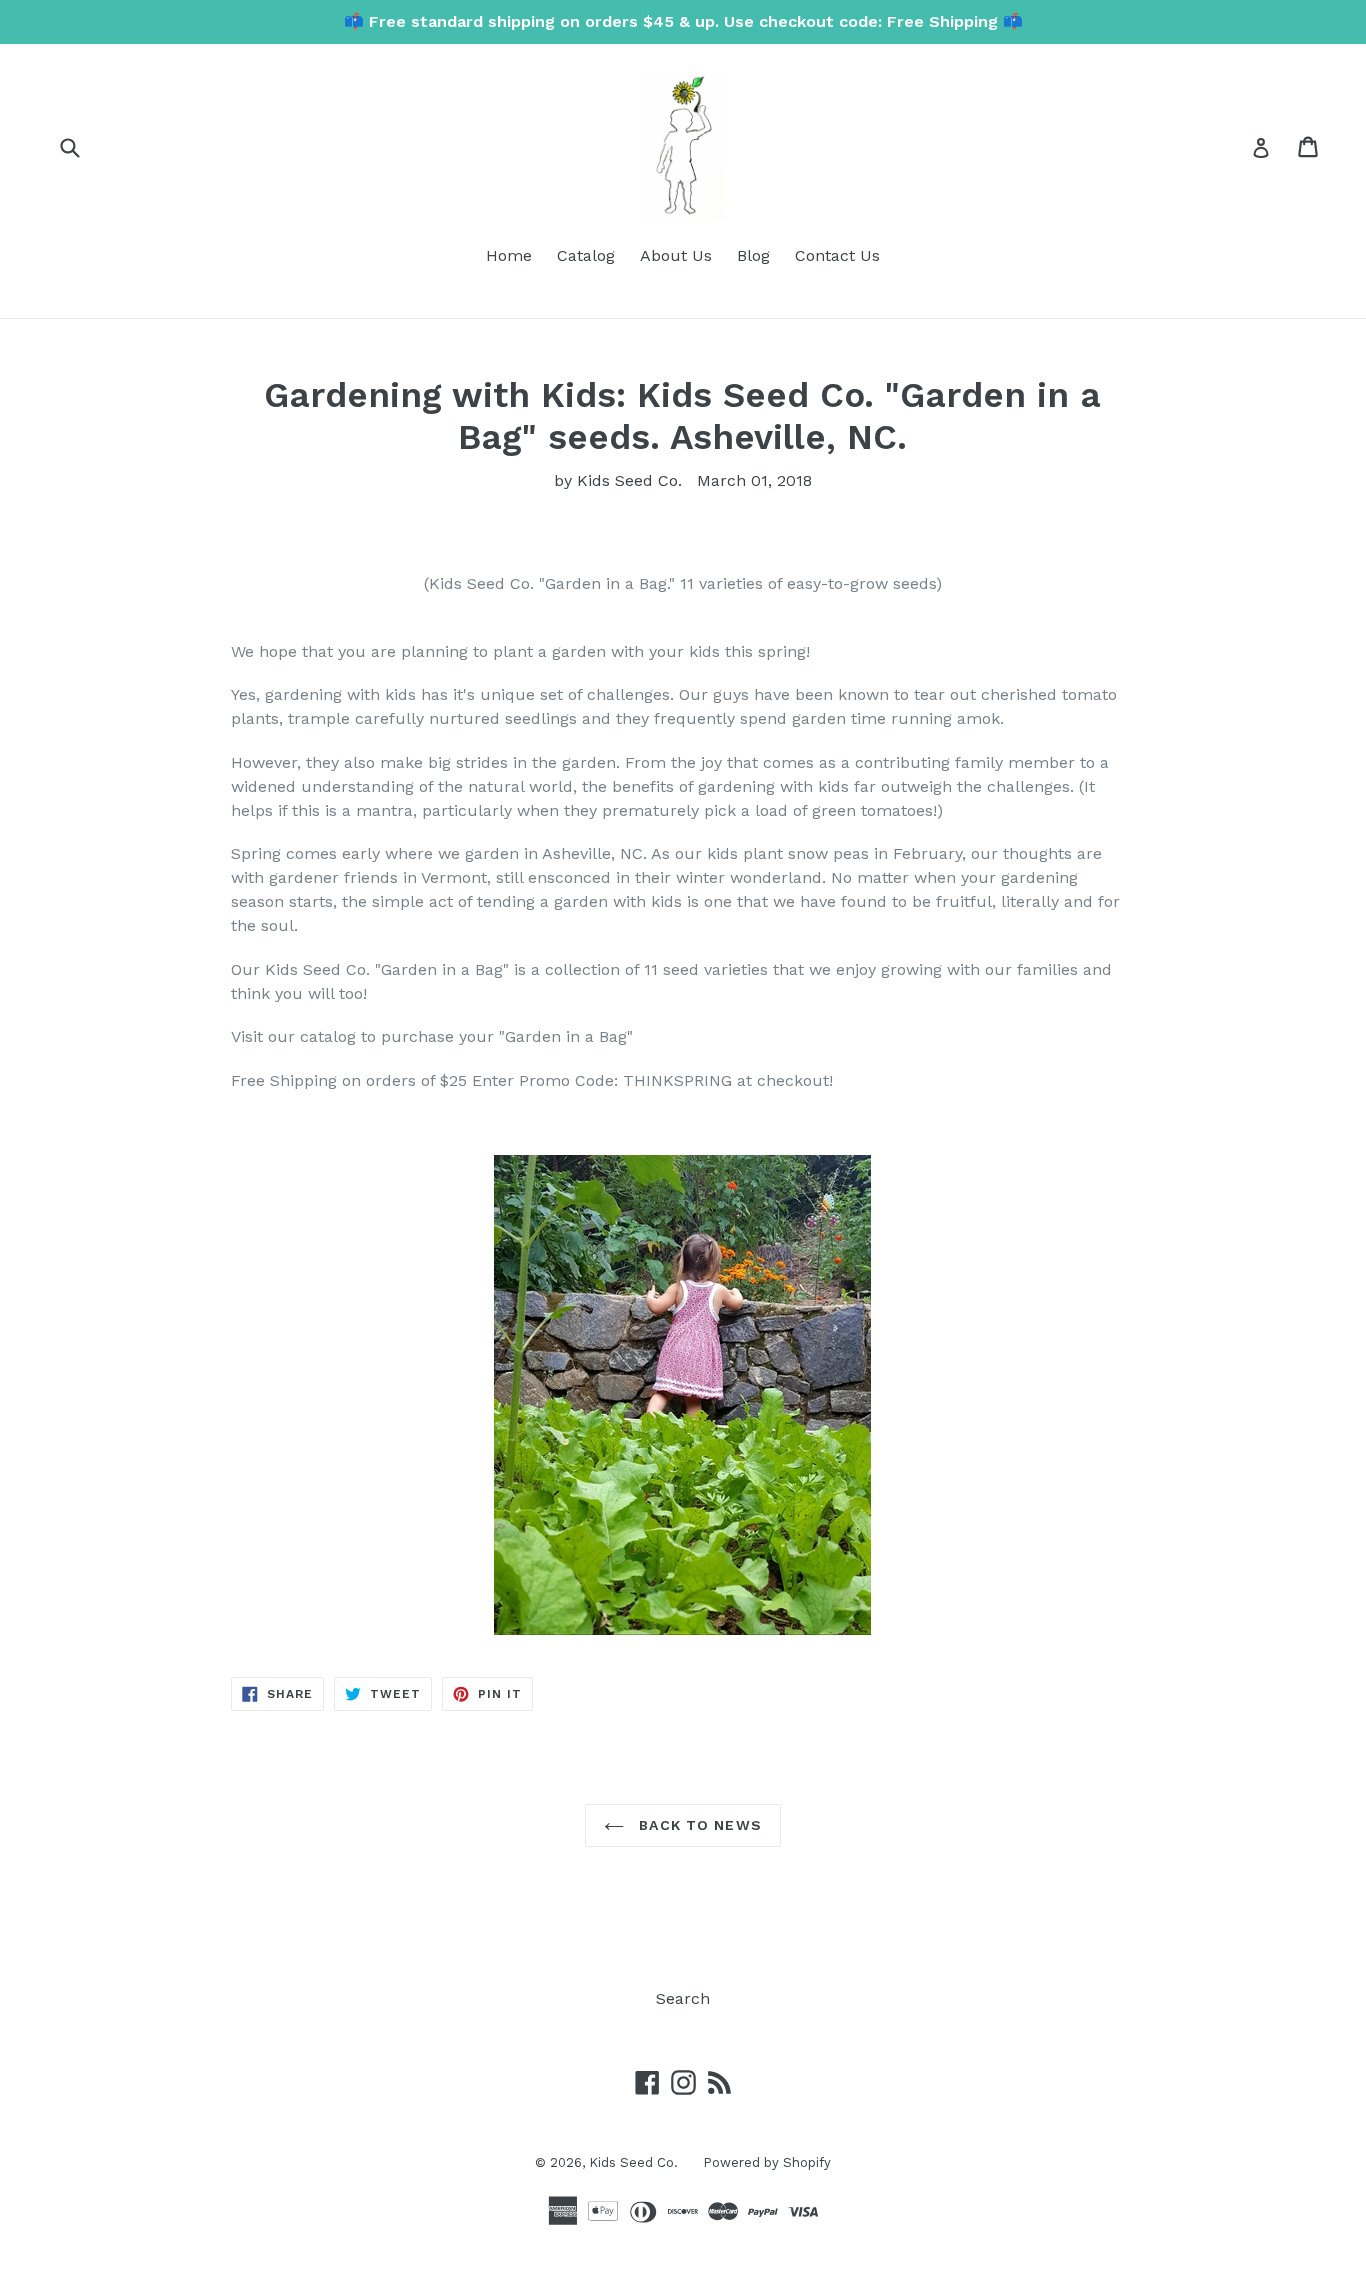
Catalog (586, 255)
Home (509, 255)
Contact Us (837, 255)
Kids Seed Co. (633, 2162)
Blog (753, 255)
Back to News (698, 1825)
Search (683, 1998)
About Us (676, 255)
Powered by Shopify (767, 2162)
